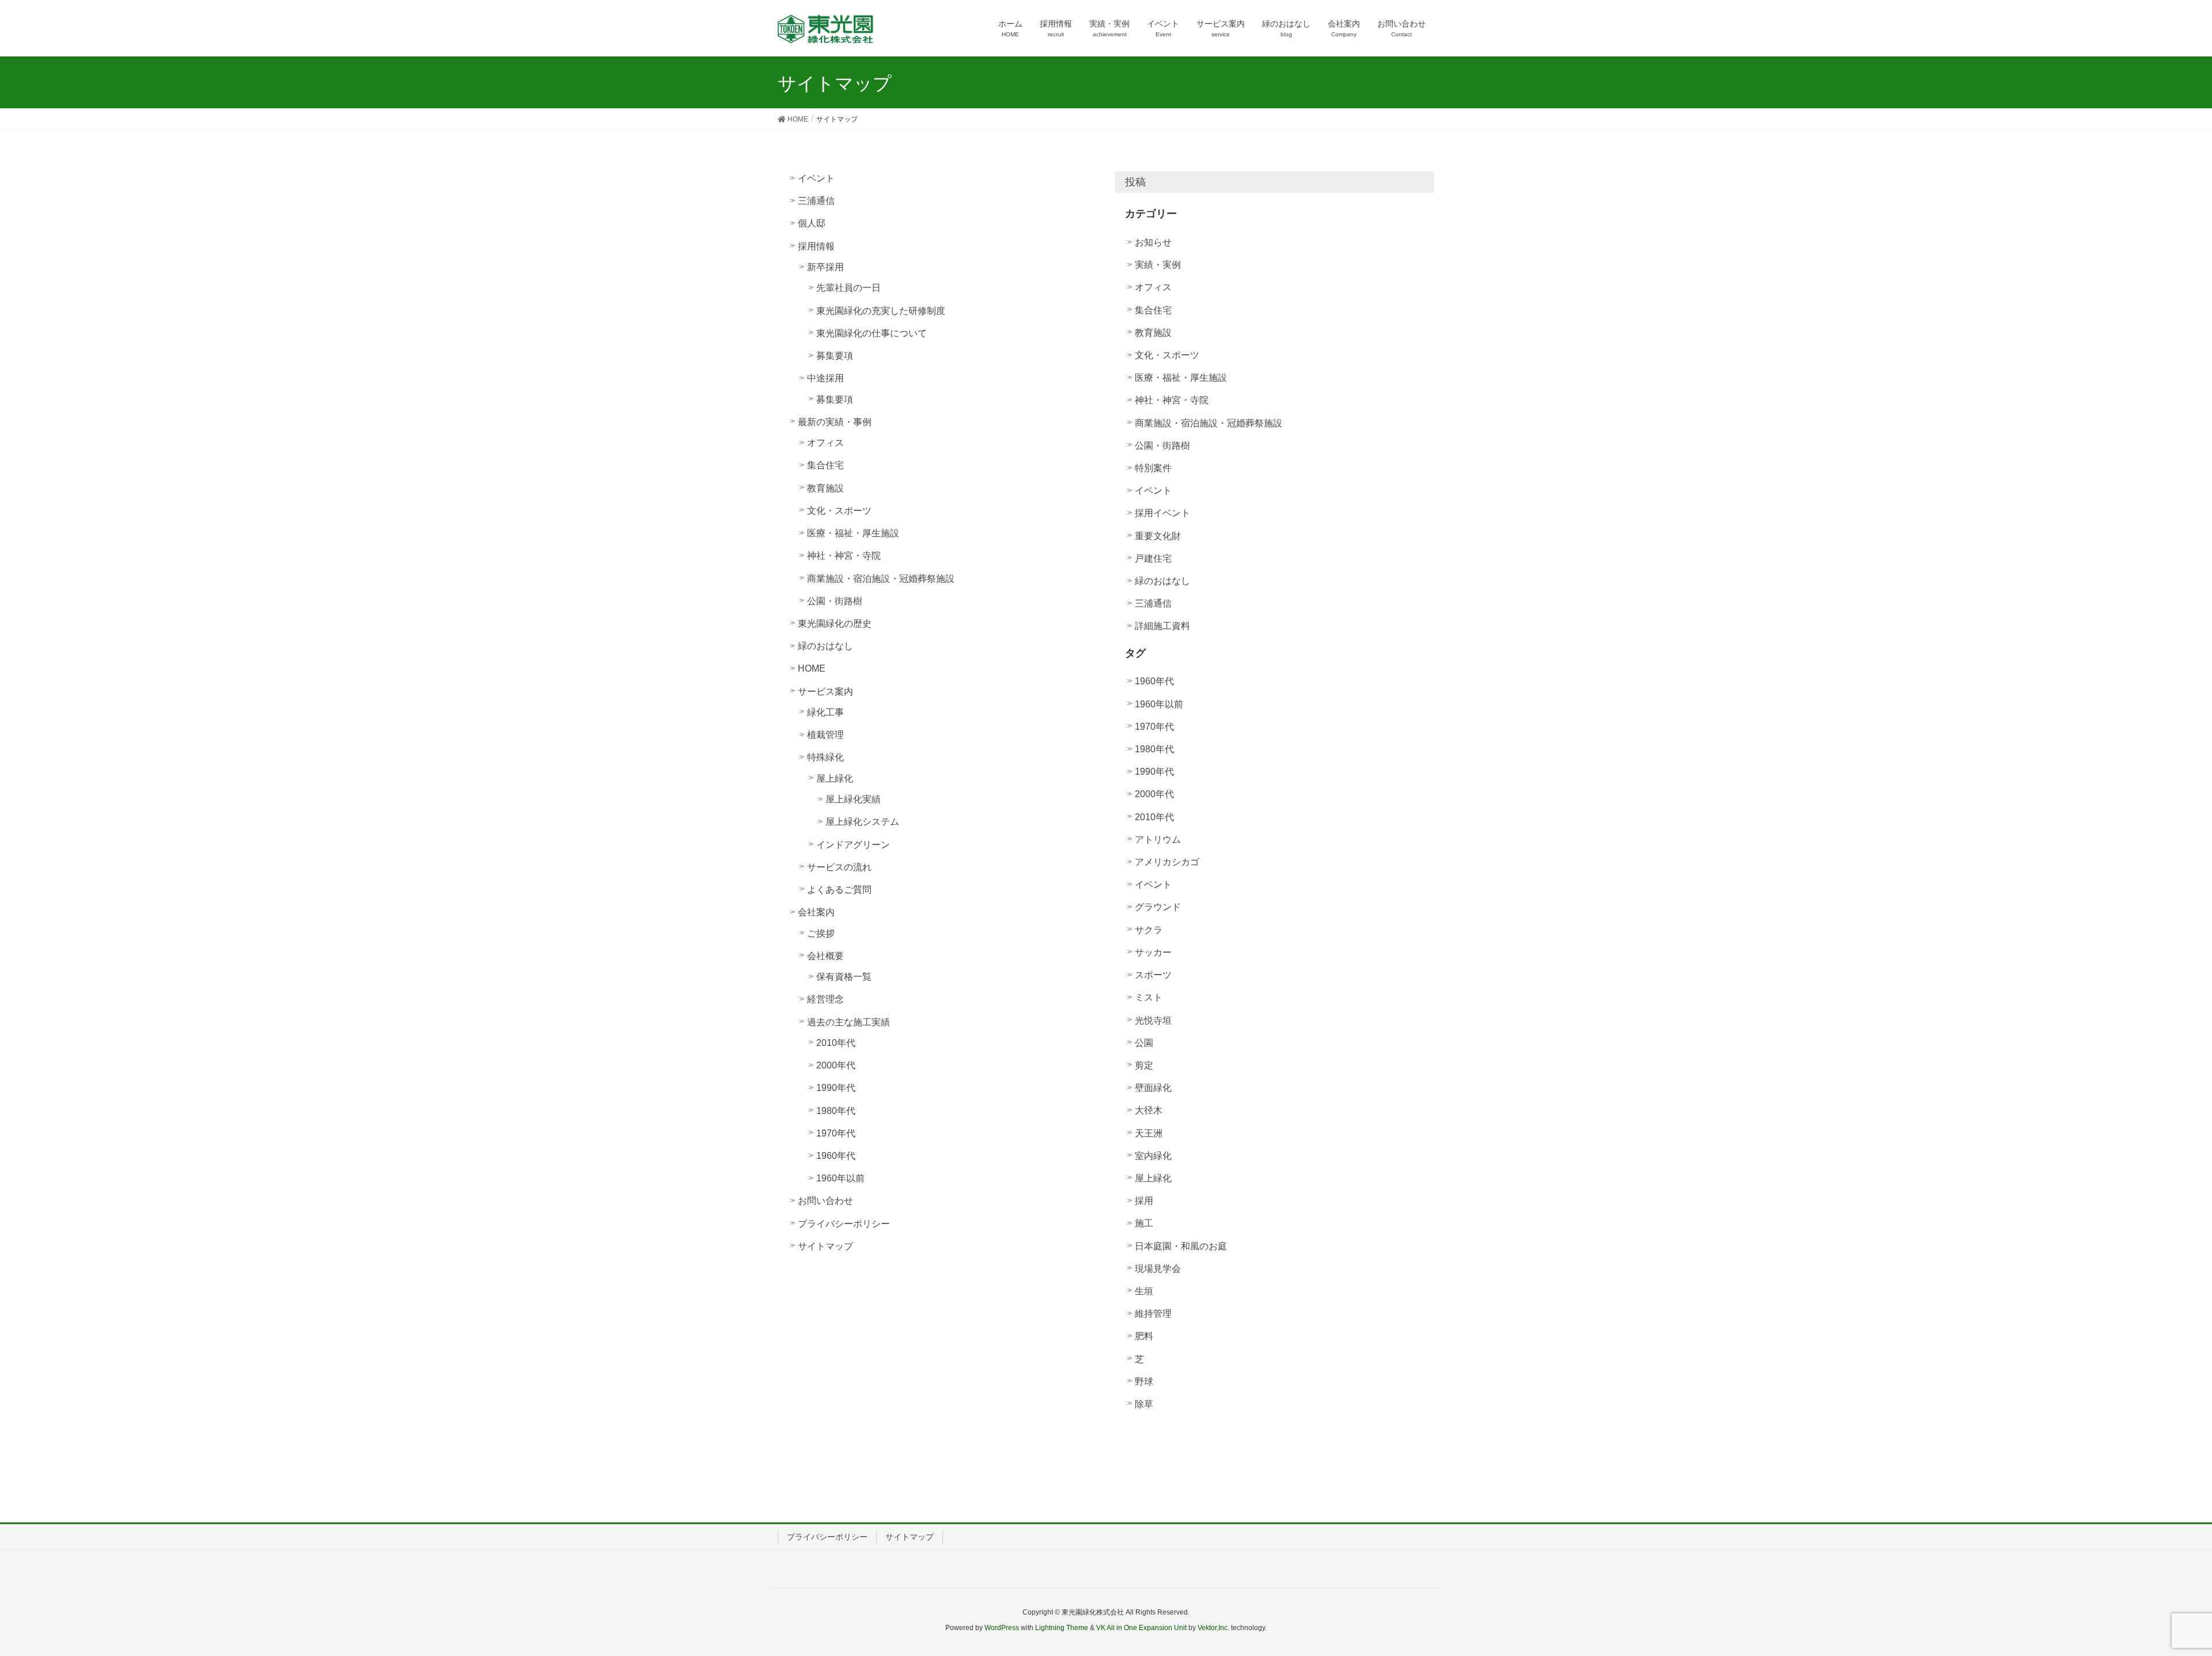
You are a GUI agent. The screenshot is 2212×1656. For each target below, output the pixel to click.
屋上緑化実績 (853, 799)
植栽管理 (825, 735)
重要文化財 (1158, 536)
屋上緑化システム (862, 822)
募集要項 (835, 356)
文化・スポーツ (839, 511)
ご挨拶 (821, 933)
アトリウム (1158, 840)
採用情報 (816, 246)
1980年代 (836, 1111)
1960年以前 (840, 1178)
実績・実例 (1158, 265)
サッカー (1153, 952)
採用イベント (1162, 513)
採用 (1144, 1201)
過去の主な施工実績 (849, 1022)
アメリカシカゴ (1167, 862)
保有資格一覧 (844, 977)
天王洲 (1149, 1133)
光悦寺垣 (1153, 1020)
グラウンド (1158, 907)
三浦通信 (816, 201)
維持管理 (1153, 1314)
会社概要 (825, 956)
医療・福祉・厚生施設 (853, 533)
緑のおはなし (825, 646)
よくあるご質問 (839, 890)
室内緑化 (1153, 1156)
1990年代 (836, 1088)
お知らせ (1153, 242)
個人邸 (812, 223)
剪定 (1144, 1065)
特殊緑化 (825, 757)
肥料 (1144, 1336)
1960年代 (836, 1156)
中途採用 (825, 378)
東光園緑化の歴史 (835, 624)
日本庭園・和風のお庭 (1181, 1246)
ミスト (1149, 997)
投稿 (1135, 182)
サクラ (1149, 930)
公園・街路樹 (835, 601)
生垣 (1144, 1291)
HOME (812, 668)
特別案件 (1153, 468)
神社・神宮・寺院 (844, 556)
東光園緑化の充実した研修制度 (881, 311)
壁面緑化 (1153, 1088)
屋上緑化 (835, 778)
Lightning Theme (1062, 1628)
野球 (1144, 1382)
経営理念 (825, 999)
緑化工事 (825, 712)
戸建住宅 (1153, 558)
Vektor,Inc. (1213, 1628)
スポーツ (1153, 975)
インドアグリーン (853, 845)
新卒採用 (825, 267)
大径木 (1149, 1110)
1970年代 (836, 1133)
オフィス (825, 443)
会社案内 (816, 912)
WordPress (1002, 1628)
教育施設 (825, 488)
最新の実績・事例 (835, 422)
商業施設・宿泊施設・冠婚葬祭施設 (881, 579)
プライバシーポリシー (844, 1224)
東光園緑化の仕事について (872, 333)
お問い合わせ (825, 1201)
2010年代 (836, 1043)
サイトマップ (825, 1246)
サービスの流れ (839, 867)
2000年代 (836, 1065)
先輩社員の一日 (849, 288)
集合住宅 (825, 465)
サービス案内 (825, 691)
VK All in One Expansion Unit (1141, 1628)
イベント (816, 178)
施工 (1144, 1223)
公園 (1144, 1043)
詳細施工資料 (1162, 626)
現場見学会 (1158, 1269)
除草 (1144, 1404)
